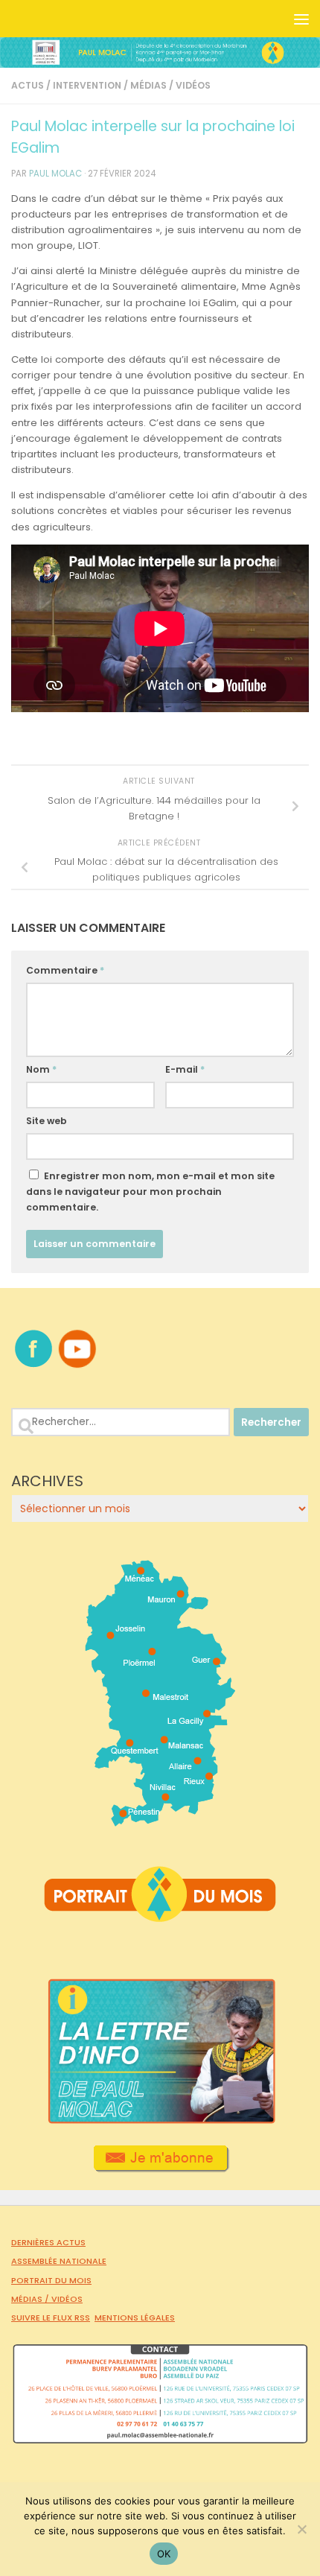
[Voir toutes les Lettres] (160, 2120)
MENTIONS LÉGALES (135, 2318)
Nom (41, 1069)
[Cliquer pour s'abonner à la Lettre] (160, 2167)
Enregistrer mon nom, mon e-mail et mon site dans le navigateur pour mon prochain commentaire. (150, 1192)
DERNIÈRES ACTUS (48, 2242)
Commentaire (65, 970)
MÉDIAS (148, 85)
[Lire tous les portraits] (160, 1916)
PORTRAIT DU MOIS (51, 2280)
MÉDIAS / (31, 2299)
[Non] (301, 2529)
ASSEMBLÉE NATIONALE (59, 2261)
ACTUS (28, 85)
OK (164, 2554)
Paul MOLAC (55, 174)
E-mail (185, 1069)
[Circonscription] (160, 1821)
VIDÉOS (193, 85)
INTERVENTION (87, 85)
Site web (47, 1121)
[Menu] (301, 19)
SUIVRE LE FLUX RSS (51, 2318)
